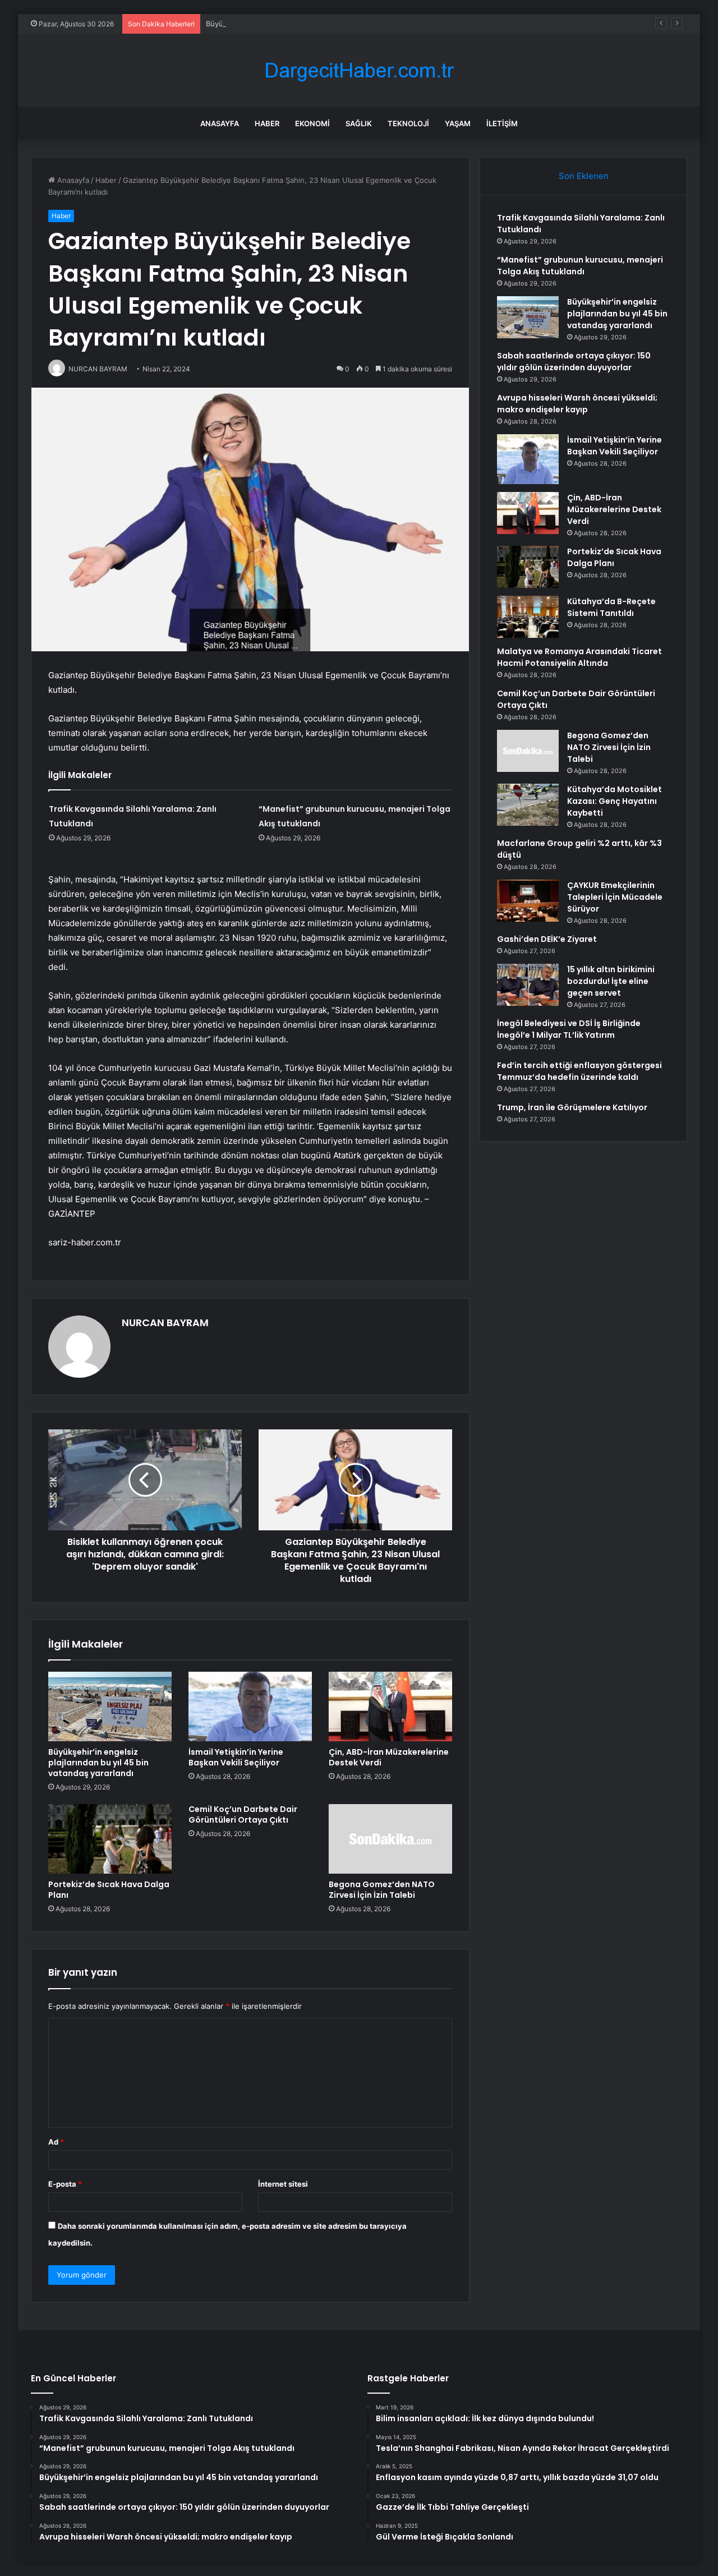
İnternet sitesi (283, 2184)
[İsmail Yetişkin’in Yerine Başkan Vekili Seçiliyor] (250, 1706)
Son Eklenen (584, 176)
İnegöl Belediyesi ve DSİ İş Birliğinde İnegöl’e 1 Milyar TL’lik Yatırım (569, 1029)
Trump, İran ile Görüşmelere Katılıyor (572, 1107)
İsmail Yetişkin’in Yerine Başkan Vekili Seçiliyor (236, 1757)
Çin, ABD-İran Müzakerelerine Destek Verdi (389, 1757)
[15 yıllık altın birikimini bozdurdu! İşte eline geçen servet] (528, 985)
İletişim (502, 123)
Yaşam (458, 123)
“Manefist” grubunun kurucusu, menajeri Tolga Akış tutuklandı (580, 266)
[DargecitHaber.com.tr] (359, 70)
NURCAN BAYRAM (165, 1323)
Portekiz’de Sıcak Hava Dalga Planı (109, 1890)
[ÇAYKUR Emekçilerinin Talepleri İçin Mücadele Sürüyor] (528, 901)
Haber (267, 123)
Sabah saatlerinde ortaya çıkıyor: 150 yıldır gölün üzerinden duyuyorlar (574, 362)
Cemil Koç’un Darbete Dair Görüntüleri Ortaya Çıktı (243, 1814)
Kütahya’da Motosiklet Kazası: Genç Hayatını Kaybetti (615, 801)
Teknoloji (408, 123)
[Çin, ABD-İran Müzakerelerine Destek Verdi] (390, 1706)
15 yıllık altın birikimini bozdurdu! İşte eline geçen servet (611, 981)
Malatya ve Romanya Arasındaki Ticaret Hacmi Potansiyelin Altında (579, 657)
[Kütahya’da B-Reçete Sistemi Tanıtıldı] (528, 617)
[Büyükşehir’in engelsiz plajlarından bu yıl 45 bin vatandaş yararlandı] (110, 1706)
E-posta (65, 2184)
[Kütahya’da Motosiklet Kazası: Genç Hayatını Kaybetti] (528, 805)
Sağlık (359, 123)
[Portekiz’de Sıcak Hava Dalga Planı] (110, 1839)
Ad (56, 2142)
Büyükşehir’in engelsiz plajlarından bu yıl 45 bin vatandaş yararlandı (323, 24)
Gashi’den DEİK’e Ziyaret (547, 939)
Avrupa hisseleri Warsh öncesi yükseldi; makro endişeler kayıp (577, 404)
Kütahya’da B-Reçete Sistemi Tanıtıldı (611, 607)
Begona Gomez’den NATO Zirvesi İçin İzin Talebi (382, 1890)
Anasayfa (220, 123)
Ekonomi (312, 123)
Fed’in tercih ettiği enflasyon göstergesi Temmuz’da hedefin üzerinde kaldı (579, 1071)
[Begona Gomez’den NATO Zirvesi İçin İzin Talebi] (390, 1839)
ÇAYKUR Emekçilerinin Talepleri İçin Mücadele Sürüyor (615, 897)
